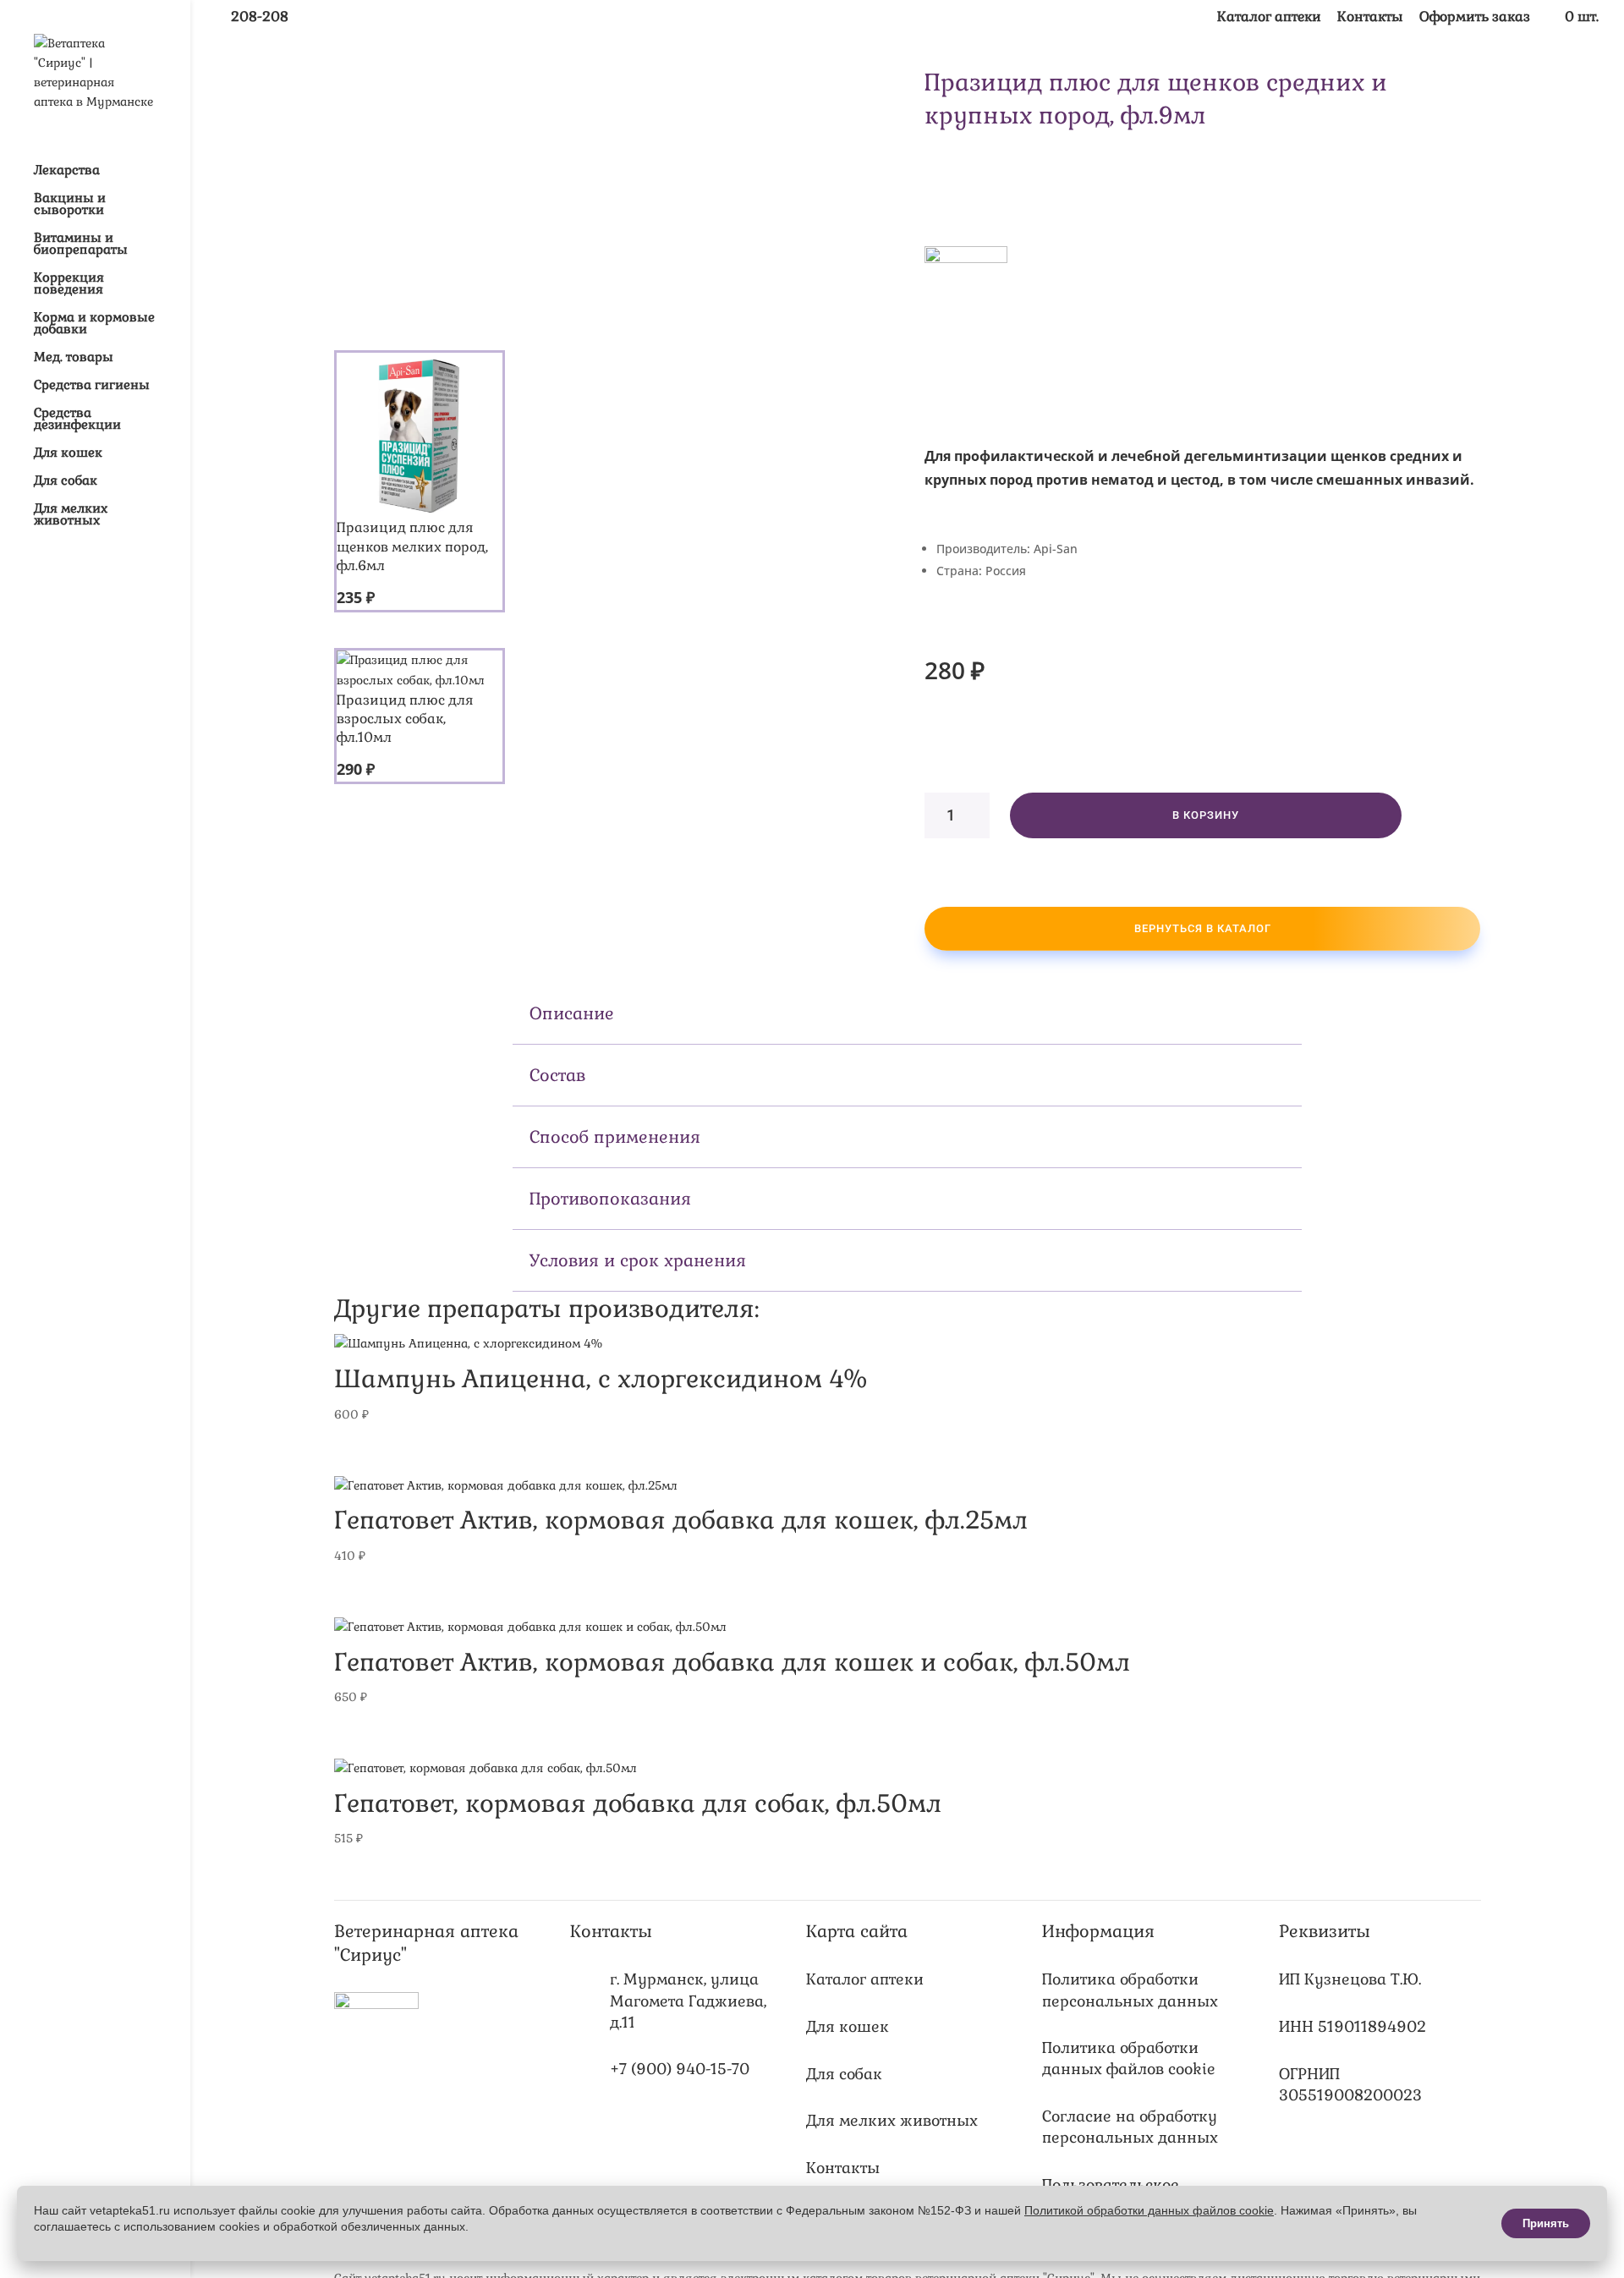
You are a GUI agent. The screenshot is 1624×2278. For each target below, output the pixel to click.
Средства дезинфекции (77, 420)
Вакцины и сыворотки (70, 205)
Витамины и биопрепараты (81, 244)
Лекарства (67, 171)
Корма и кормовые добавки (94, 324)
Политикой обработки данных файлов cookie (1149, 2210)
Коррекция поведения (69, 284)
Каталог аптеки (1269, 18)
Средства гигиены (92, 386)
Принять (1546, 2223)
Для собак (66, 481)
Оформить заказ (1475, 18)
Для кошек (68, 453)
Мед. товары (74, 358)
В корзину (1206, 815)
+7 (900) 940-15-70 (680, 2069)
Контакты (1370, 18)
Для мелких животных (71, 515)
